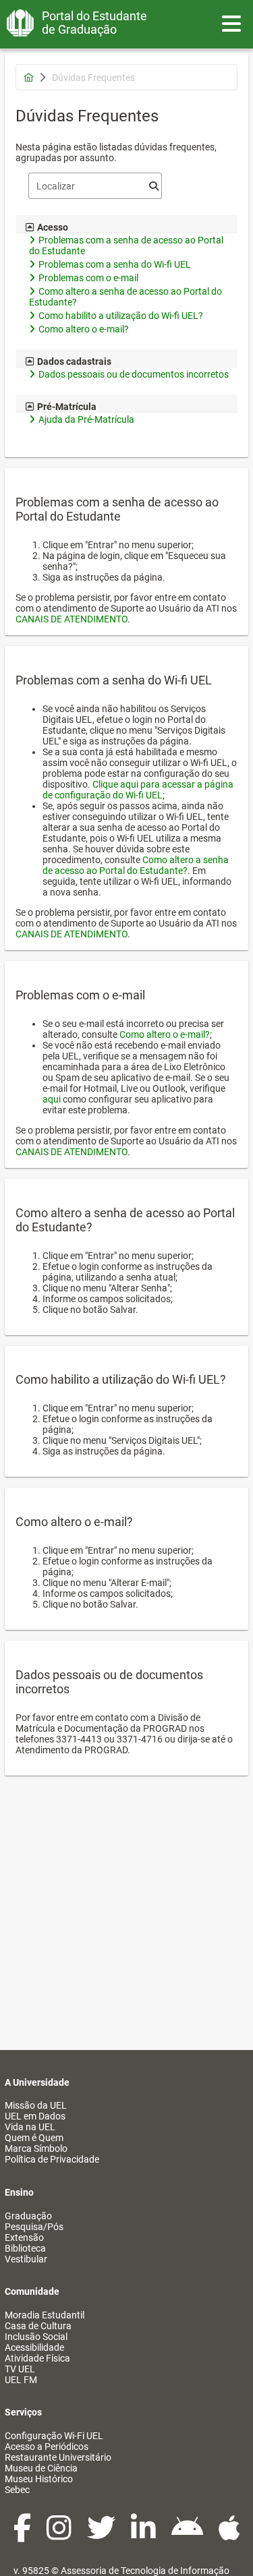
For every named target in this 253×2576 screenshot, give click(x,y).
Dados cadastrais (74, 361)
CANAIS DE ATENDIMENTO (72, 619)
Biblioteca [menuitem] (25, 2248)
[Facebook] (23, 2535)
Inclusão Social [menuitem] (36, 2337)
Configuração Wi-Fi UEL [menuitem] (54, 2436)
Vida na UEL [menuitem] (30, 2127)
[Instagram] (60, 2535)
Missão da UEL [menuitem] (36, 2105)
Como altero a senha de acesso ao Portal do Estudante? (136, 865)
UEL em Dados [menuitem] (35, 2116)
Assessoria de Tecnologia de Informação (145, 2571)
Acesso (53, 227)
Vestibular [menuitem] (26, 2259)
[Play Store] (188, 2535)
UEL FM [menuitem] (21, 2380)
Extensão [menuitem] (24, 2237)
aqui (52, 1099)
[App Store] (229, 2535)
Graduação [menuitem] (28, 2216)
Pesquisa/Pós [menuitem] (34, 2227)
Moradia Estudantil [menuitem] (45, 2315)
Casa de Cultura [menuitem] (38, 2326)
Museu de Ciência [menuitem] (41, 2468)
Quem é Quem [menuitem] (34, 2138)
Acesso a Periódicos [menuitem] (47, 2447)
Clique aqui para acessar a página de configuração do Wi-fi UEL (138, 790)
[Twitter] (102, 2535)
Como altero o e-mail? (165, 1034)
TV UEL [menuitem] (20, 2369)
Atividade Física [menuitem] (37, 2358)
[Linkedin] (144, 2535)
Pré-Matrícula (67, 407)
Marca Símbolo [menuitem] (36, 2148)
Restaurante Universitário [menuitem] (58, 2457)
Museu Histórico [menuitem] (39, 2479)
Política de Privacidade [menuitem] (52, 2159)
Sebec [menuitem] (17, 2490)
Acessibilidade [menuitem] (34, 2347)
